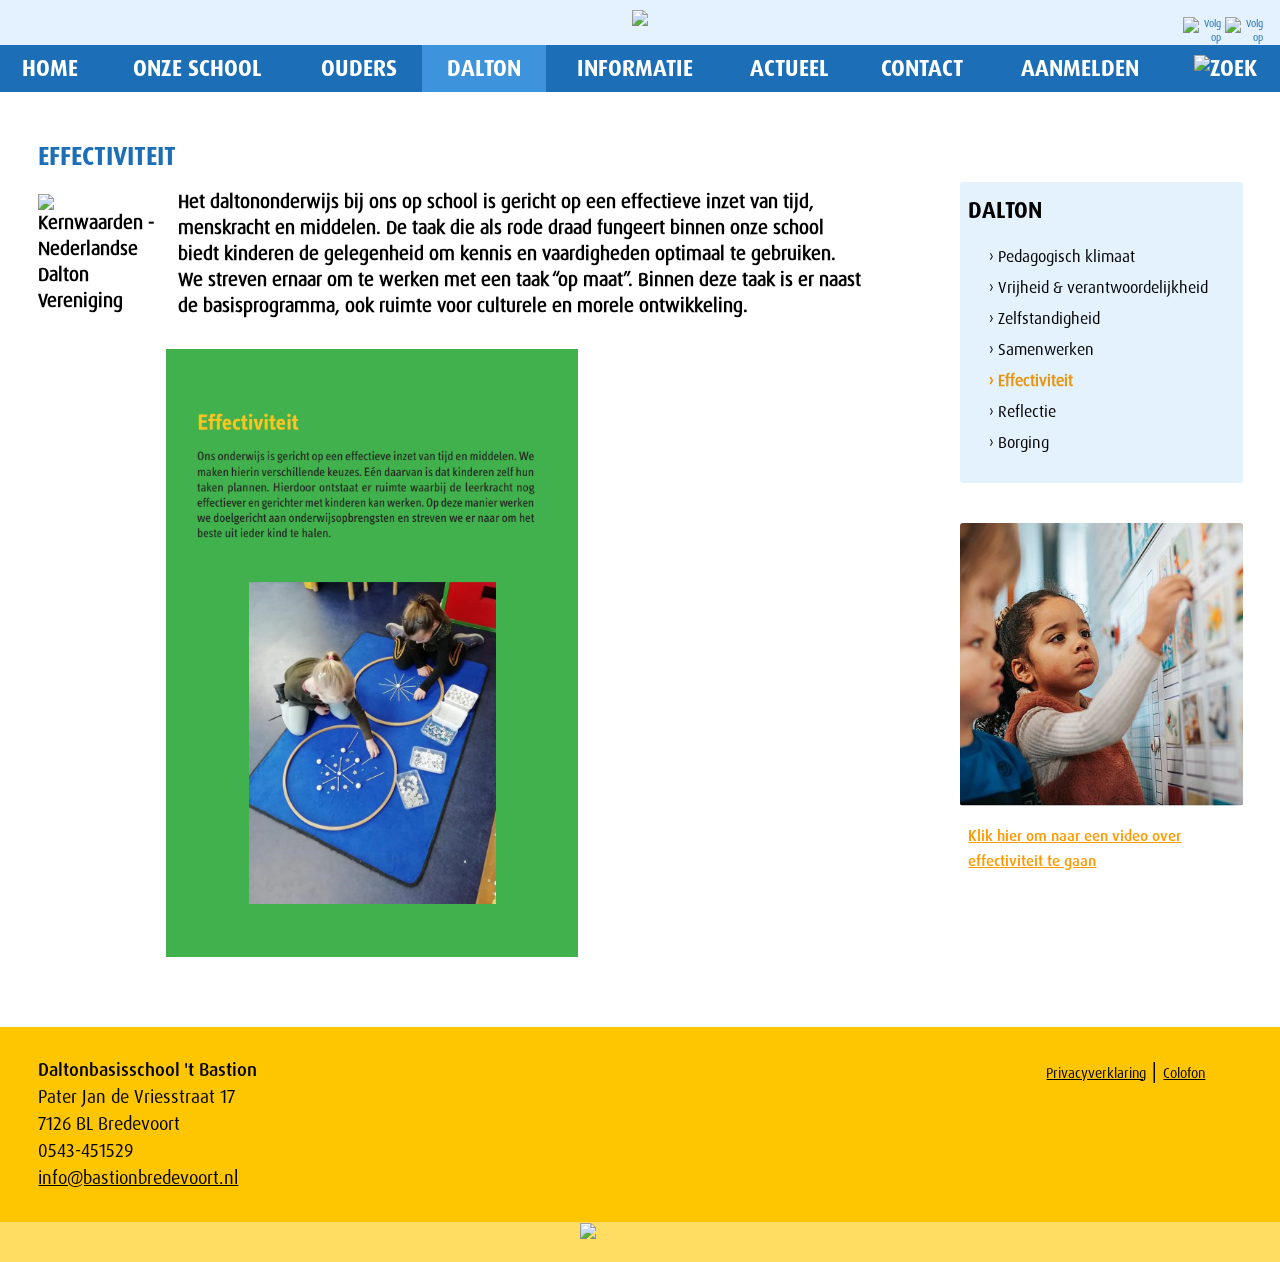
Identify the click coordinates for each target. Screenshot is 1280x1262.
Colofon (1184, 1073)
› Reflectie (1022, 411)
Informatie (635, 68)
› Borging (1019, 442)
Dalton (484, 68)
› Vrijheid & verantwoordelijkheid (1098, 287)
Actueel (789, 68)
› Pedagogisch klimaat (1062, 256)
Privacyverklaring (1096, 1073)
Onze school (197, 68)
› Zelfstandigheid (1044, 318)
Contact (922, 68)
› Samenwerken (1041, 349)
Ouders (359, 68)
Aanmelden (1080, 68)
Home (50, 68)
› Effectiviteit (1031, 380)
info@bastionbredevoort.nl (138, 1178)
